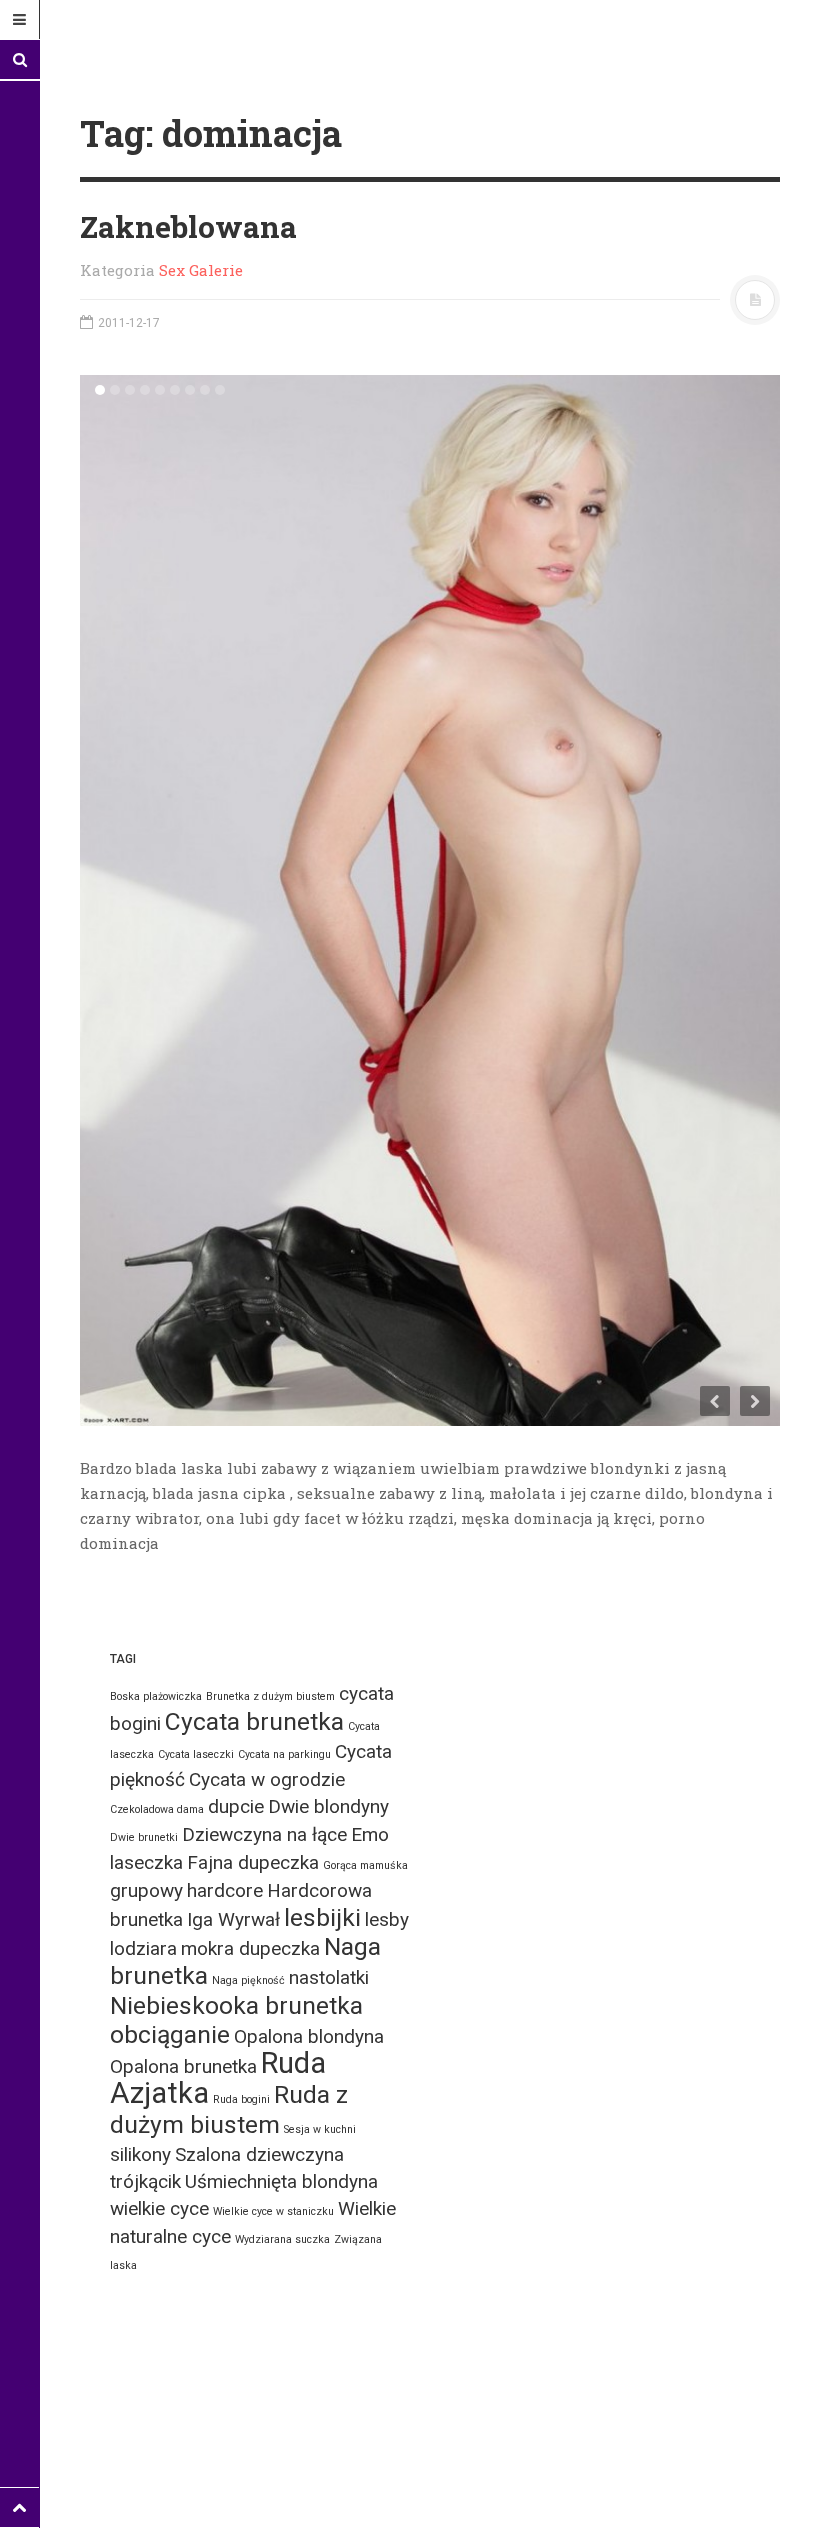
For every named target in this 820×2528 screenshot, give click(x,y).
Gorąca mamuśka (365, 1865)
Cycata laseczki (196, 1754)
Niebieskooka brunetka (236, 2005)
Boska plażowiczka (156, 1696)
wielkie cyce (159, 2208)
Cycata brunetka (254, 1721)
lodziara (143, 1948)
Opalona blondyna (309, 2036)
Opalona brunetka (183, 2066)
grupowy (146, 1890)
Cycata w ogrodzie (267, 1779)
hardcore (225, 1890)
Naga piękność (248, 1980)
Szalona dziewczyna (259, 2154)
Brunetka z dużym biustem (270, 1696)
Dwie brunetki (144, 1837)
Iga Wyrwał (233, 1919)
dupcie (236, 1806)
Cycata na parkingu (284, 1754)
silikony (140, 2154)
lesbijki (322, 1917)
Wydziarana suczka (282, 2239)
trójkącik (145, 2181)
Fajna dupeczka (253, 1862)
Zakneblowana (188, 226)
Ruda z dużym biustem (229, 2109)
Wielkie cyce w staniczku (273, 2211)
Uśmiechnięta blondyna (281, 2181)
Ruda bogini (241, 2099)
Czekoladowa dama (157, 1809)
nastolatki (329, 1977)
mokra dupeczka (250, 1948)
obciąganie (170, 2034)
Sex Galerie (201, 270)
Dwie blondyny (328, 1806)
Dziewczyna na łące (264, 1834)
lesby (387, 1919)
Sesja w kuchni (320, 2129)
